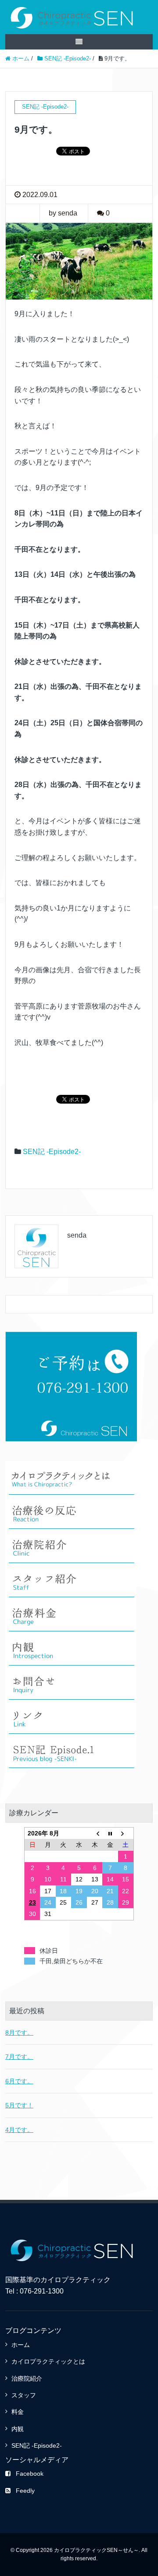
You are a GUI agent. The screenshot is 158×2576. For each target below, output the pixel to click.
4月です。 (19, 2130)
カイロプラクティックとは (48, 2361)
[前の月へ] (95, 1833)
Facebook (30, 2474)
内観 (18, 2429)
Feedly (25, 2491)
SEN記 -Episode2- (52, 1152)
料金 (18, 2412)
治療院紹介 (27, 2378)
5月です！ (19, 2105)
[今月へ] (110, 1833)
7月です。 (19, 2057)
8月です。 (19, 2033)
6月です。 (19, 2081)
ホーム (21, 2345)
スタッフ (24, 2395)
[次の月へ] (126, 1833)
